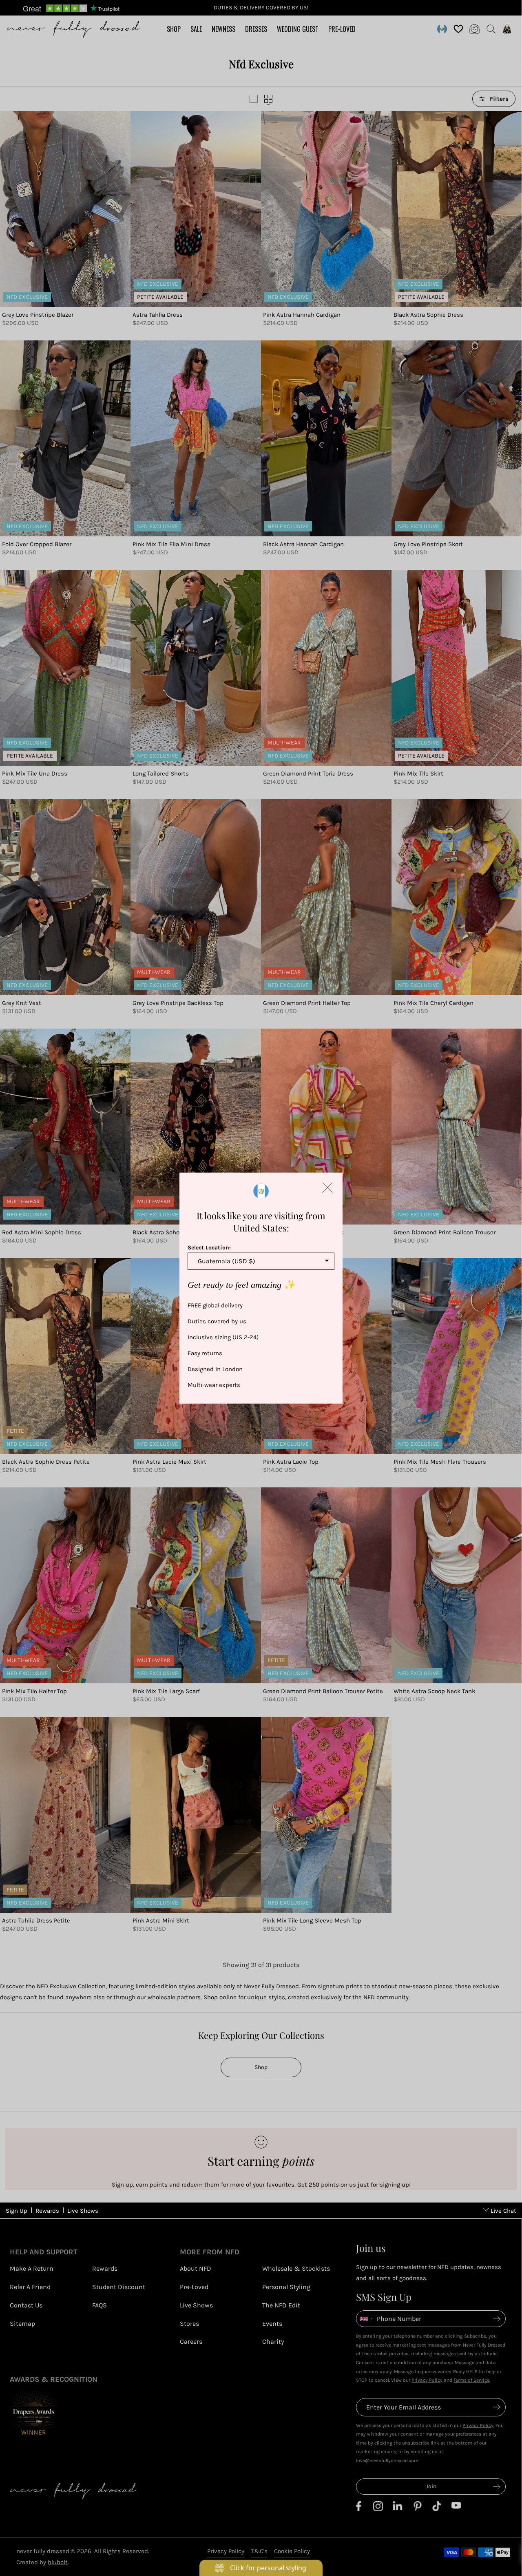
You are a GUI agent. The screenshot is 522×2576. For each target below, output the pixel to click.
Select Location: (209, 1247)
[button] (327, 1187)
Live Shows (83, 2211)
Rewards (47, 2211)
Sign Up (17, 2211)
